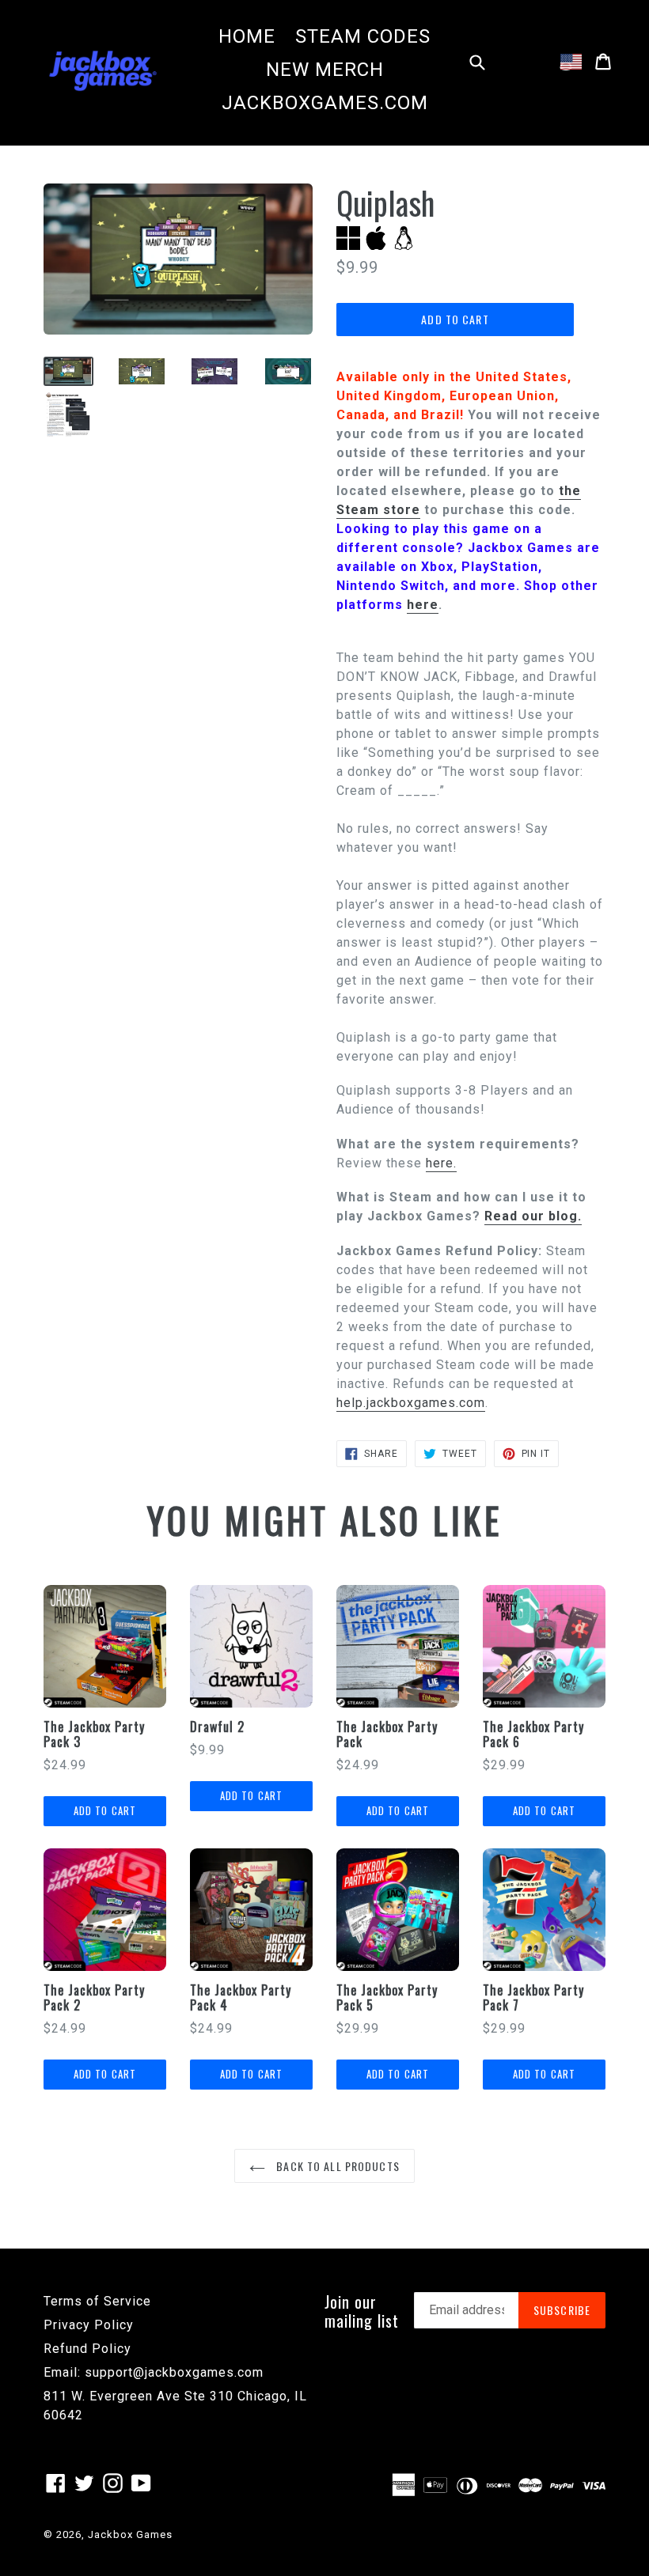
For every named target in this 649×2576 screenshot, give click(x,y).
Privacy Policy (89, 2325)
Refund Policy (87, 2349)
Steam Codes (363, 36)
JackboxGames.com (325, 103)
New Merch (325, 70)
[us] (571, 62)
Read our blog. (533, 1216)
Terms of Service (97, 2301)
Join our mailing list (362, 2311)
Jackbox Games (130, 2534)
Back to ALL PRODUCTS (336, 2166)
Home (247, 36)
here (423, 605)
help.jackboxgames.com (411, 1403)
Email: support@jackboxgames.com (154, 2372)
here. (441, 1163)
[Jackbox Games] (103, 70)
